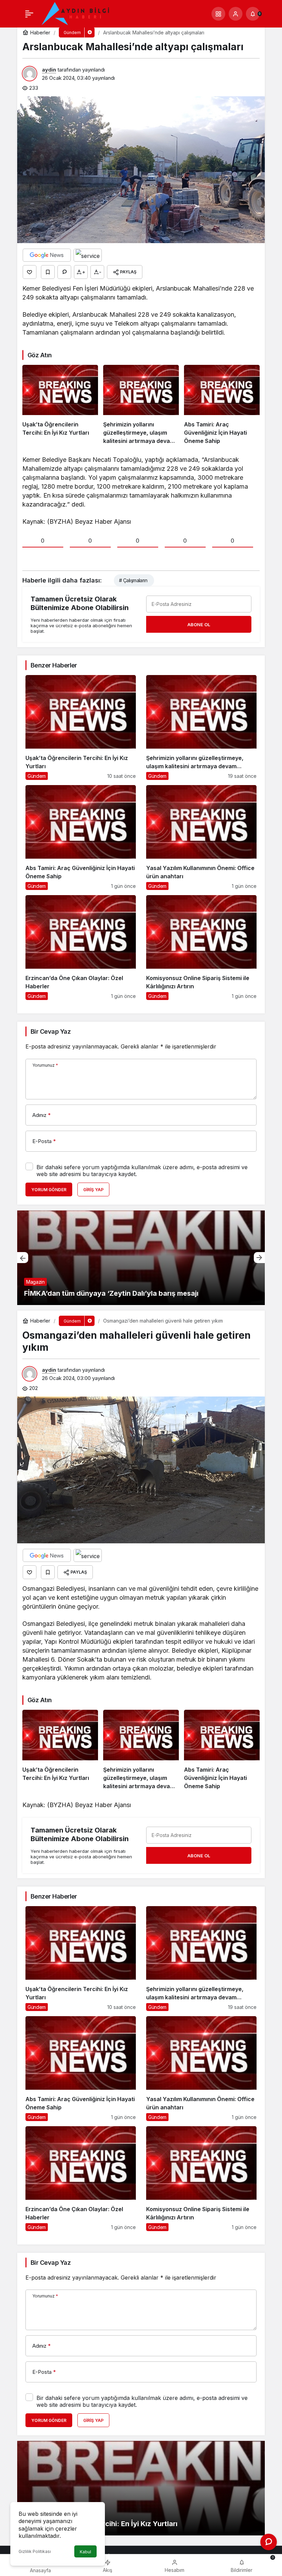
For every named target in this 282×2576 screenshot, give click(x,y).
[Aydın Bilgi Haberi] (76, 13)
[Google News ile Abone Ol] (47, 255)
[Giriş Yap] (236, 14)
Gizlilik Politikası (35, 2551)
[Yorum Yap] (64, 272)
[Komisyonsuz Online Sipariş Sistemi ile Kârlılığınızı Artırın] (201, 948)
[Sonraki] (259, 1258)
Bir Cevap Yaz (51, 1031)
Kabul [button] (85, 2552)
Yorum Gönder (49, 1190)
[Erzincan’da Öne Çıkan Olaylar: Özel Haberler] (81, 948)
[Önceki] (23, 1258)
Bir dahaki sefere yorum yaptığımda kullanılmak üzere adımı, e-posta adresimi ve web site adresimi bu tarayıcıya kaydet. (142, 1171)
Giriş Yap (93, 1190)
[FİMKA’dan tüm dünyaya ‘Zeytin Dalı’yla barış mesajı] (141, 1258)
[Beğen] (30, 272)
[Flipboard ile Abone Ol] (88, 255)
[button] (218, 14)
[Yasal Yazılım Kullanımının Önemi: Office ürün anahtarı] (201, 838)
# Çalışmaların (133, 580)
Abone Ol (199, 624)
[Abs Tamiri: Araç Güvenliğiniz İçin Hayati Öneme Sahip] (222, 405)
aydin (49, 70)
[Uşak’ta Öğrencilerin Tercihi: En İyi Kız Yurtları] (60, 405)
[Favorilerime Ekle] (48, 272)
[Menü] (29, 14)
